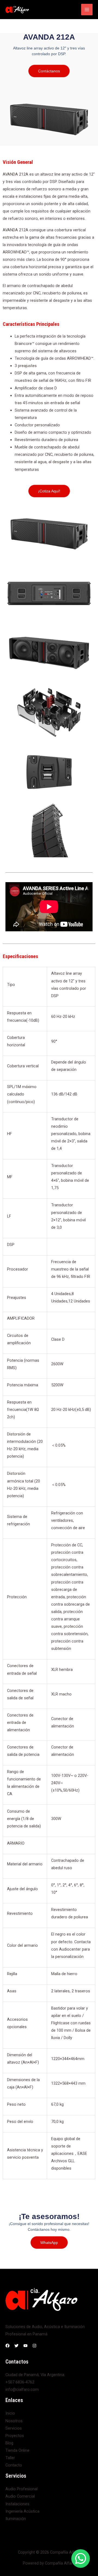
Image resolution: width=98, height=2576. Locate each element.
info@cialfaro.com (22, 2389)
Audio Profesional (22, 2489)
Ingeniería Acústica (22, 2511)
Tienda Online (17, 2450)
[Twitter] (16, 2346)
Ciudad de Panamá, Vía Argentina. (35, 2375)
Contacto (14, 2465)
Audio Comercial (20, 2496)
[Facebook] (7, 2346)
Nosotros (14, 2421)
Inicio (10, 2413)
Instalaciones (17, 2504)
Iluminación (16, 2519)
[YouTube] (25, 2346)
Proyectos (15, 2436)
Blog (9, 2443)
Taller (10, 2458)
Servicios (14, 2428)
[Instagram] (34, 2346)
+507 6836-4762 (20, 2382)
